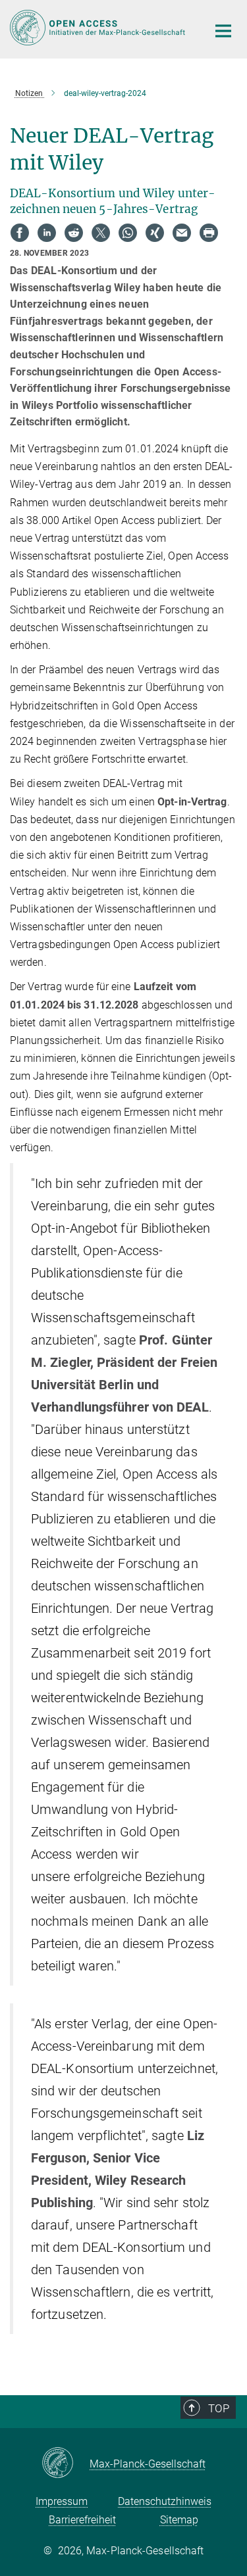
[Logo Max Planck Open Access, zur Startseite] (99, 28)
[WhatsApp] (128, 233)
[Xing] (155, 233)
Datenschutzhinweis (165, 2501)
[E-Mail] (182, 233)
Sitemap (179, 2520)
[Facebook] (20, 233)
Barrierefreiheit (82, 2520)
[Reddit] (74, 233)
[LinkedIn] (47, 233)
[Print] (209, 233)
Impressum (62, 2501)
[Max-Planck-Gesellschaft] (66, 2464)
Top (219, 2408)
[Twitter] (101, 233)
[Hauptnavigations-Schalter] (223, 31)
